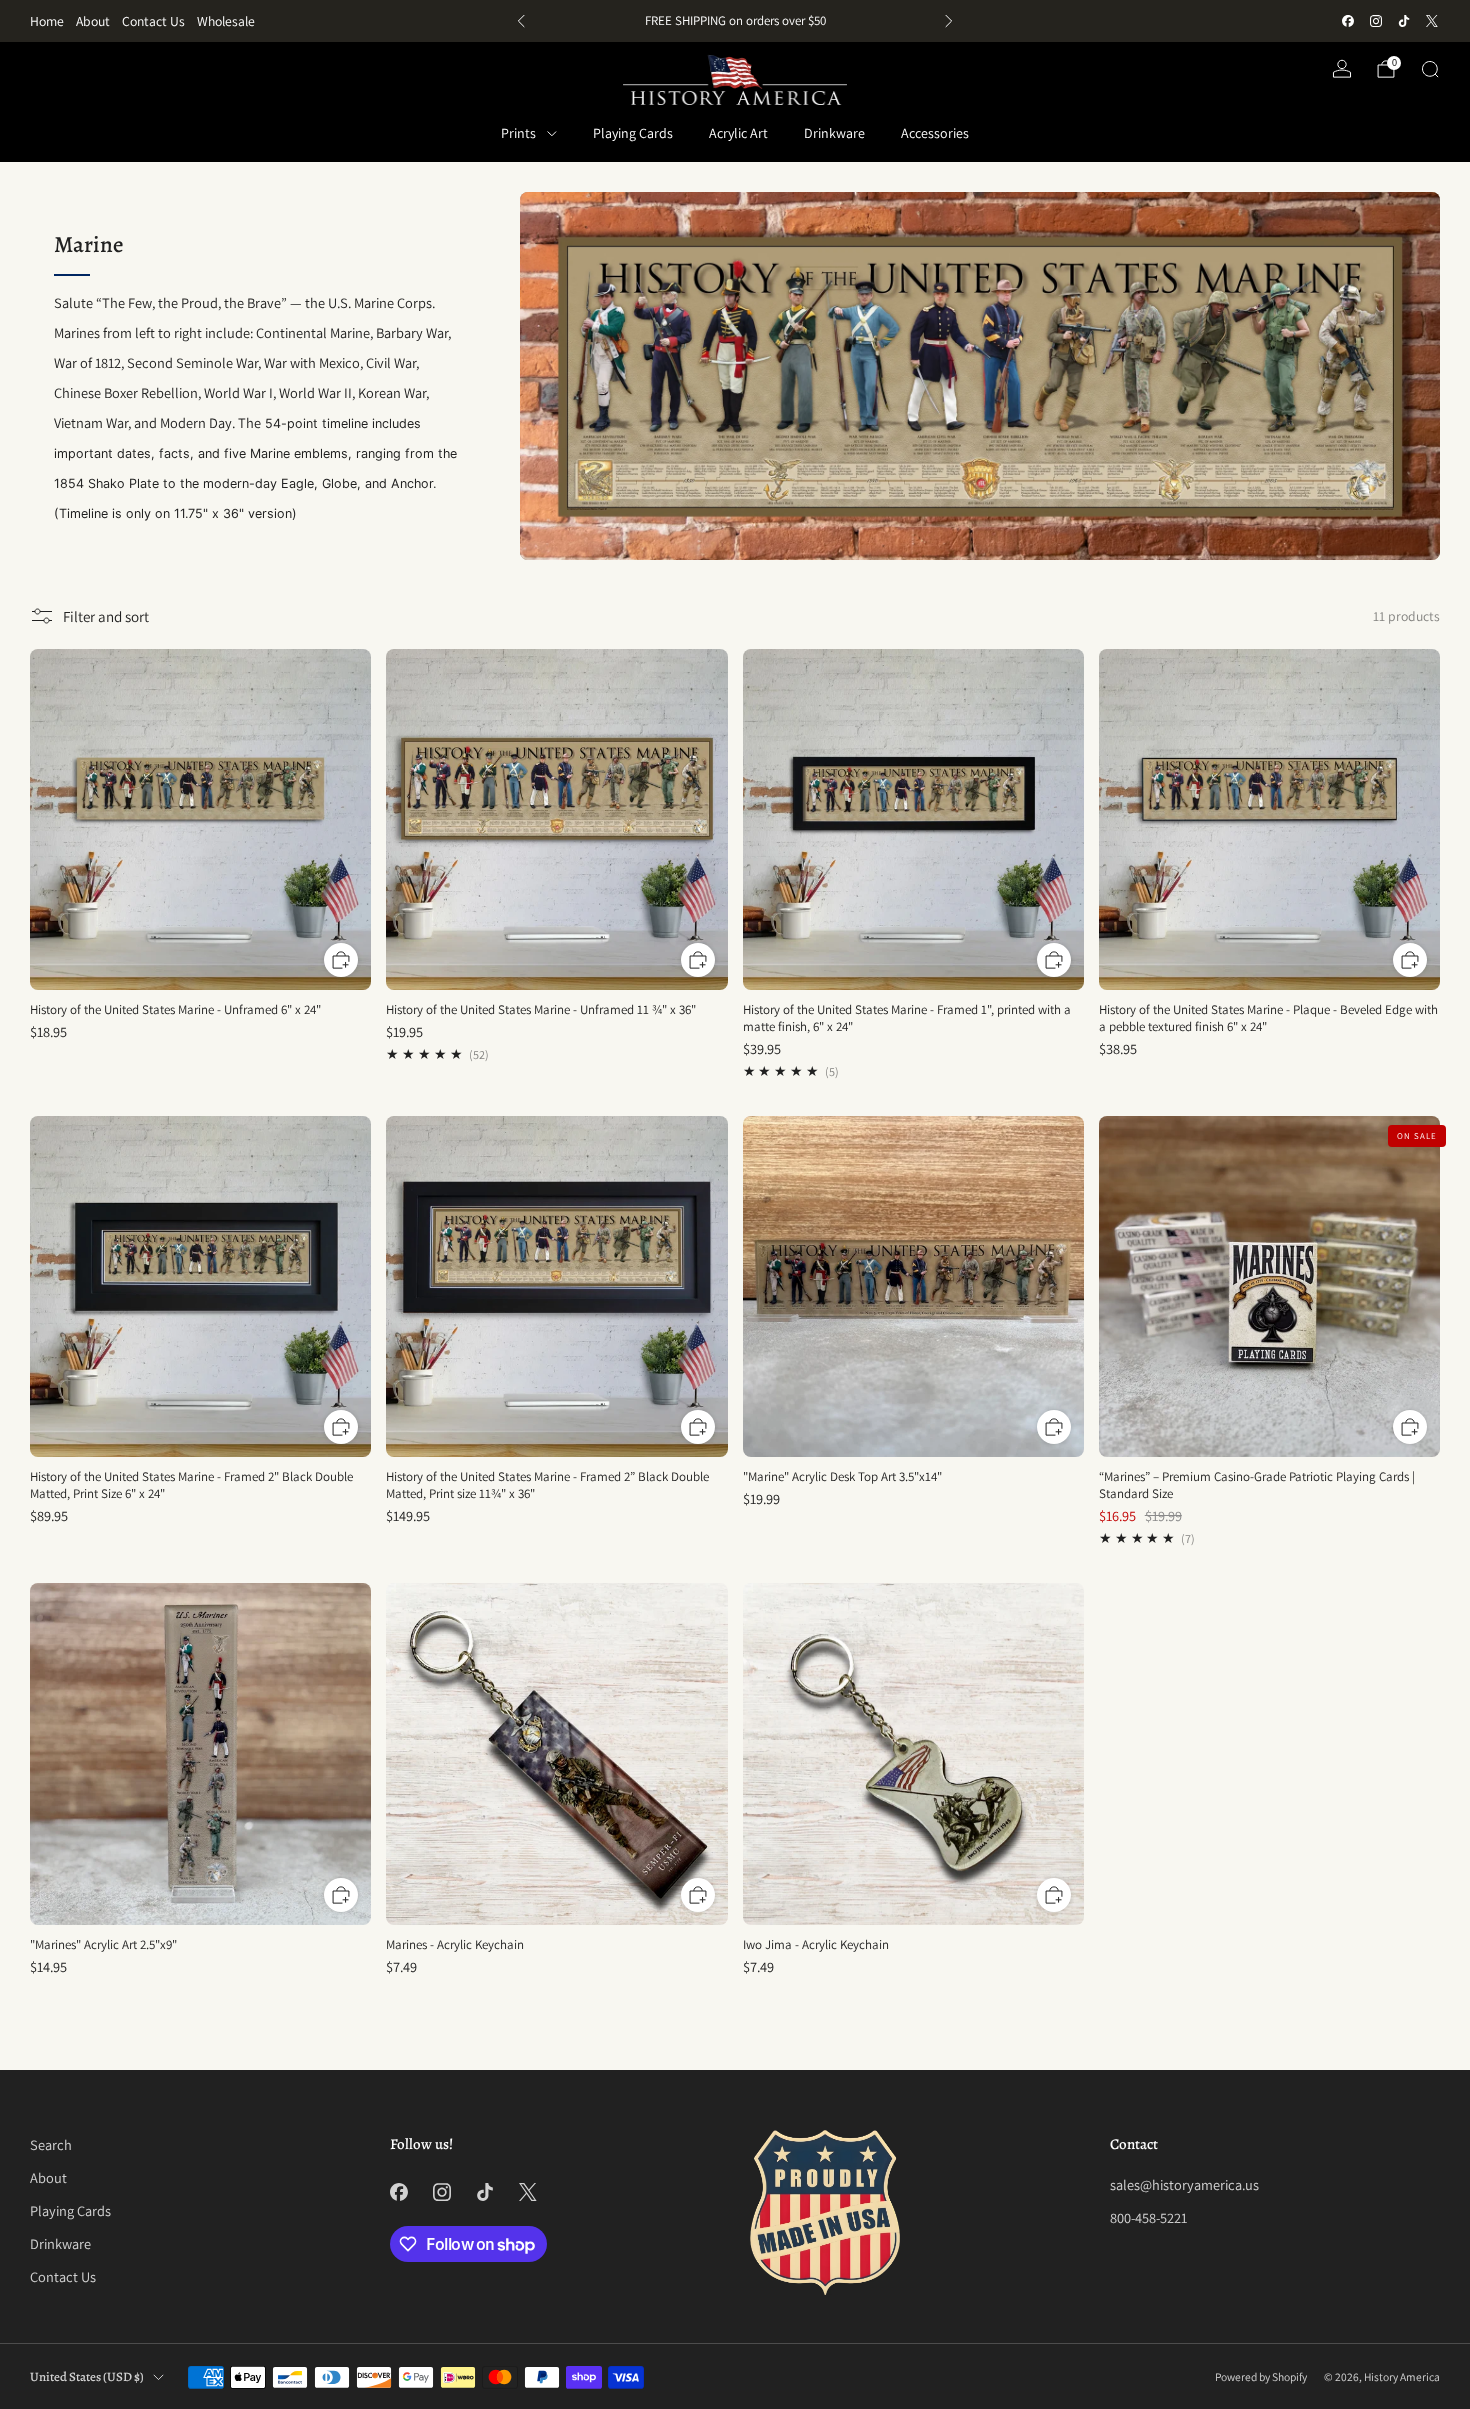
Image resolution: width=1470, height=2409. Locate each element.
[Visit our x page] (1432, 21)
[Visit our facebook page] (1348, 21)
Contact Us (153, 21)
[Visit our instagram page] (1376, 21)
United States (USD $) (87, 2376)
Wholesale (226, 21)
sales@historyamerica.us (1184, 2184)
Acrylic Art (738, 133)
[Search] (1430, 69)
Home (47, 21)
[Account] (1342, 69)
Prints (518, 133)
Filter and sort (106, 616)
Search (51, 2144)
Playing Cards (633, 133)
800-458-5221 (1148, 2217)
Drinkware (834, 133)
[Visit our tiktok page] (1404, 21)
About (93, 21)
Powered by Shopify (1261, 2376)
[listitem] (735, 21)
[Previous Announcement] (521, 21)
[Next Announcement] (949, 21)
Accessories (935, 133)
